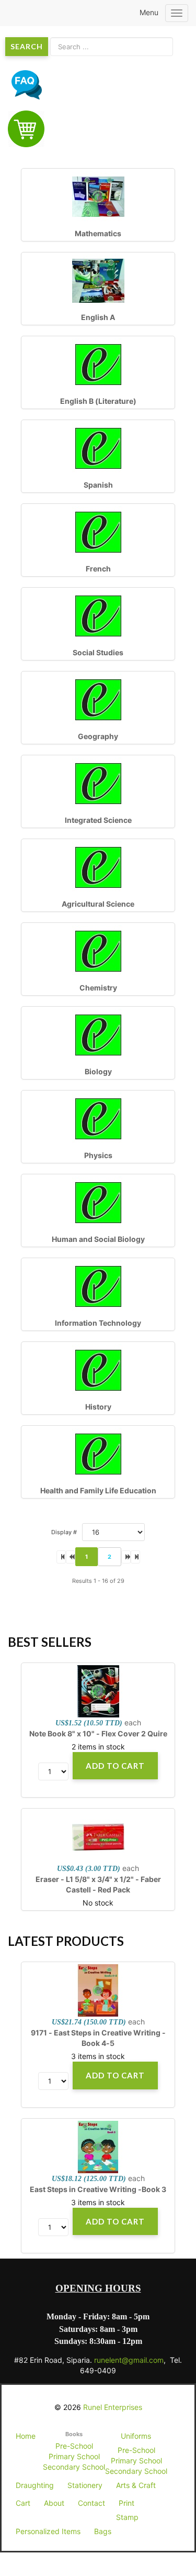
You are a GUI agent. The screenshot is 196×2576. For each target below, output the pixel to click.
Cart (23, 2503)
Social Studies (98, 652)
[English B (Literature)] (98, 364)
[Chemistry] (98, 950)
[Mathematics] (98, 196)
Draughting (35, 2485)
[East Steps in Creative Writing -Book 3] (98, 2147)
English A (98, 317)
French (98, 569)
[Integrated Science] (98, 783)
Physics (98, 1155)
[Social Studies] (98, 615)
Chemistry (98, 988)
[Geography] (98, 699)
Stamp (127, 2517)
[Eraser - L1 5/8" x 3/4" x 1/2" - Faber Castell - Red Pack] (98, 1837)
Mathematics (98, 233)
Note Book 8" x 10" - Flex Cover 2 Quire (98, 1733)
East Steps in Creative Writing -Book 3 (98, 2189)
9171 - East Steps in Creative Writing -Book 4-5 (98, 2038)
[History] (98, 1369)
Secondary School (74, 2467)
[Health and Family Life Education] (98, 1453)
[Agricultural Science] (98, 867)
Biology (98, 1071)
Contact (91, 2503)
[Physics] (98, 1118)
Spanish (98, 485)
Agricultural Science (98, 904)
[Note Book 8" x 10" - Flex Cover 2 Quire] (98, 1691)
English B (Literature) (98, 401)
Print (126, 2503)
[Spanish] (98, 448)
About (54, 2503)
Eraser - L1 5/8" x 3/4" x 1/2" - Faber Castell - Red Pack (98, 1884)
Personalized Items (48, 2531)
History (98, 1407)
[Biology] (98, 1034)
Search (27, 46)
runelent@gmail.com (129, 2360)
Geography (98, 736)
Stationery (85, 2485)
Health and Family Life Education (98, 1490)
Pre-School (74, 2446)
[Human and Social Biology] (98, 1202)
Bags (103, 2531)
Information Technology (98, 1323)
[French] (98, 531)
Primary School (74, 2456)
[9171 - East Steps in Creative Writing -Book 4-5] (98, 1990)
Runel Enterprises (113, 2407)
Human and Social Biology (98, 1239)
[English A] (98, 280)
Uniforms (136, 2436)
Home (26, 2436)
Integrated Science (98, 820)
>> (135, 1557)
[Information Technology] (98, 1286)
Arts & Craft (136, 2485)
